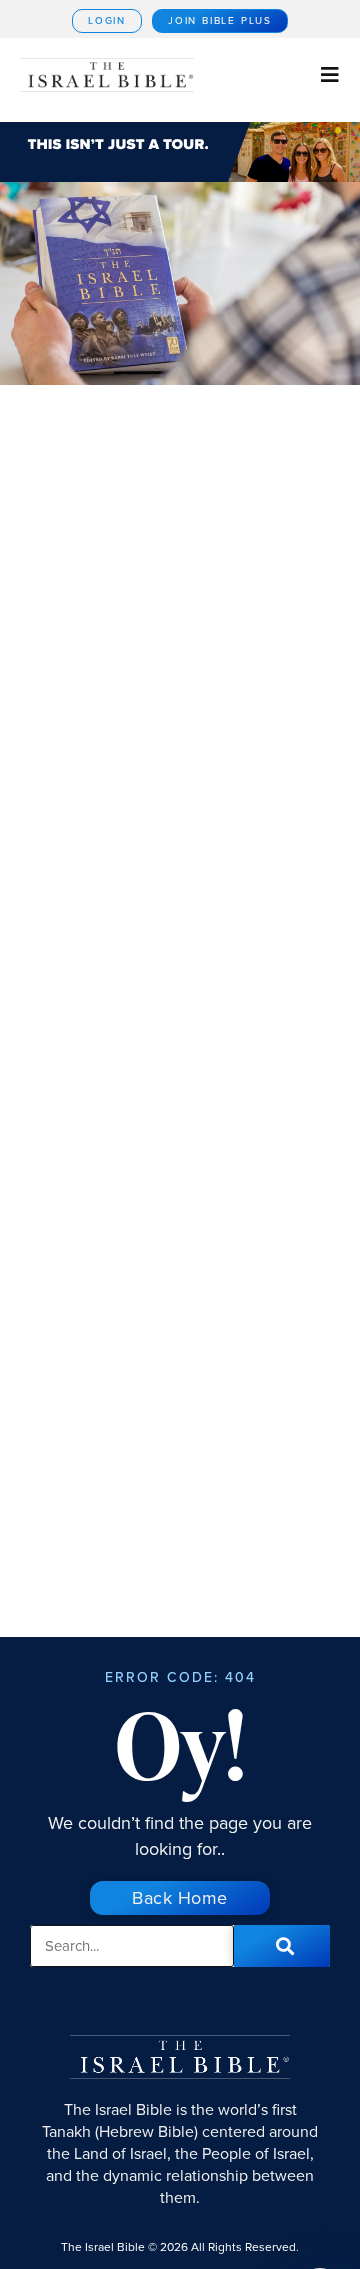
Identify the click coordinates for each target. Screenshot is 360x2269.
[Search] (282, 1946)
